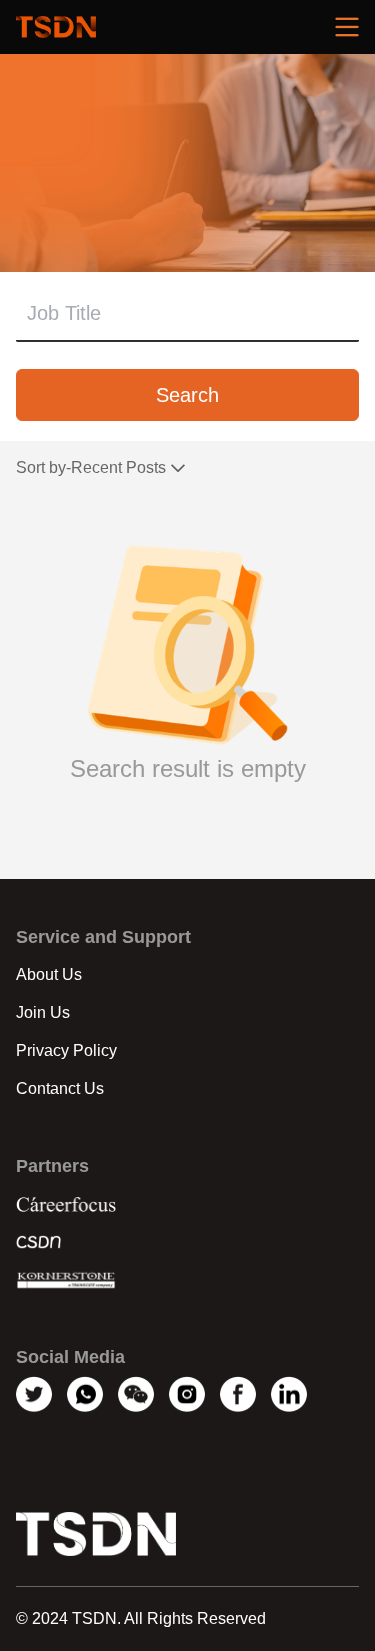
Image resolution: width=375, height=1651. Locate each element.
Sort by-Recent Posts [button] (91, 468)
